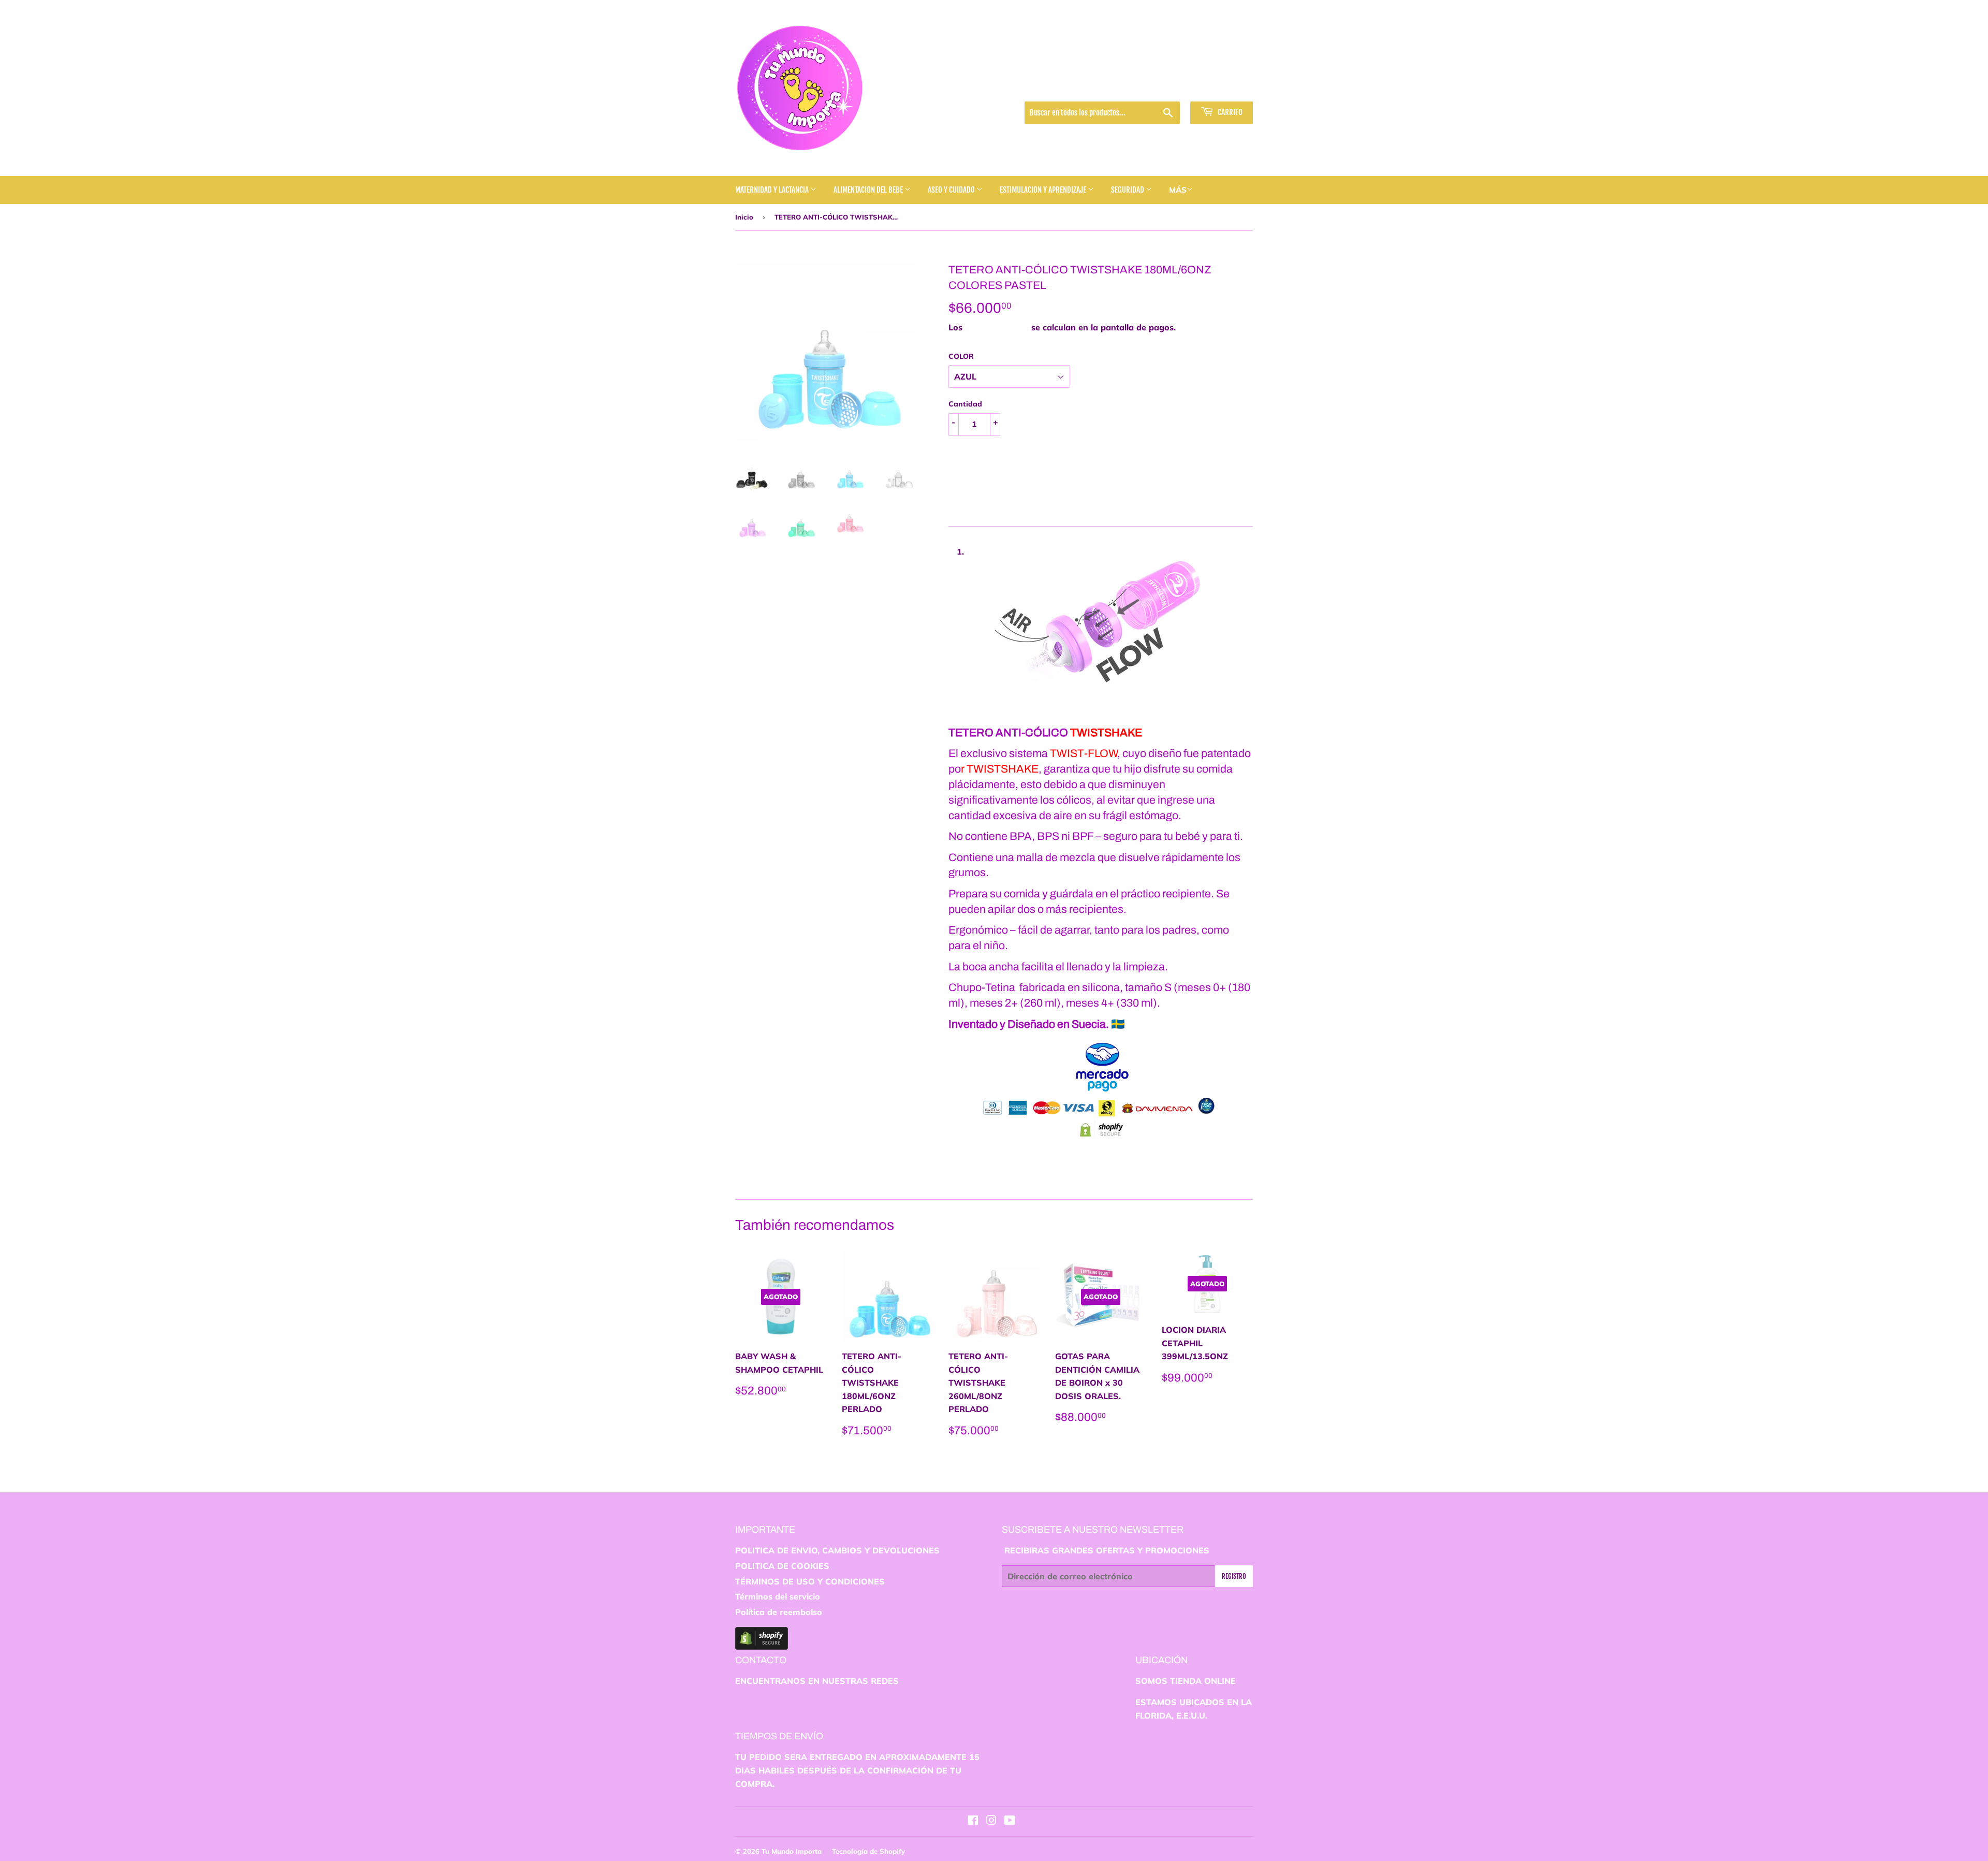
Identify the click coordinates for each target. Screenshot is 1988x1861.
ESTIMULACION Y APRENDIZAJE (1044, 190)
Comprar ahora (999, 493)
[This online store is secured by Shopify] (762, 1647)
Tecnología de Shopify (868, 1851)
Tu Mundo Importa (792, 1851)
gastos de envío (997, 327)
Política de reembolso (779, 1612)
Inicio (744, 217)
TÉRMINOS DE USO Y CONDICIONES (810, 1581)
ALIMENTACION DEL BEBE (869, 190)
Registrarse (1158, 88)
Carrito (1229, 112)
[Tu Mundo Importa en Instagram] (991, 1821)
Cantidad (965, 404)
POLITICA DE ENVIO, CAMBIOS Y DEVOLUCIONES (837, 1550)
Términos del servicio (778, 1596)
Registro (1234, 1576)
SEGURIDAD (1128, 190)
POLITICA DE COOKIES (782, 1566)
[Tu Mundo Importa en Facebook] (973, 1821)
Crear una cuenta (1223, 88)
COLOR (961, 356)
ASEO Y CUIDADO (952, 190)
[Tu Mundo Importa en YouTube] (1010, 1821)
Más (1178, 190)
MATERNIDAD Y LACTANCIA (773, 190)
